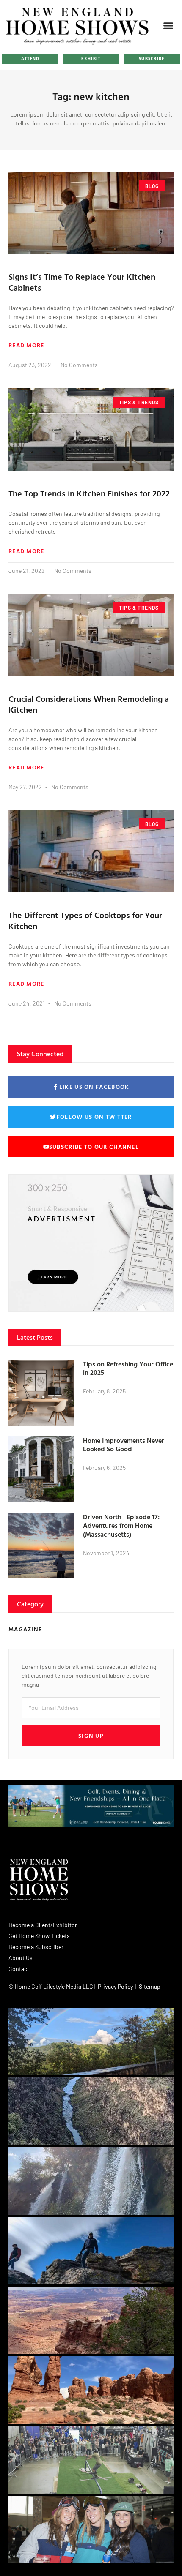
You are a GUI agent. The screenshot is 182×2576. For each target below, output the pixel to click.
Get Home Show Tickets (39, 1936)
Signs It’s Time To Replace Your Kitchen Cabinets (82, 282)
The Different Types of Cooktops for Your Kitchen (85, 920)
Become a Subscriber (36, 1947)
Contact (19, 1969)
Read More (26, 345)
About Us (21, 1958)
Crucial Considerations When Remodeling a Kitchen (89, 704)
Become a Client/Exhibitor (43, 1925)
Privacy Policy (115, 1986)
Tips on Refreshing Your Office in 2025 (128, 1368)
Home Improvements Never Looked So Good (124, 1445)
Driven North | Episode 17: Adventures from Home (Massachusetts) (121, 1526)
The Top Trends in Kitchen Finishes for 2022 (89, 493)
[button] (169, 26)
